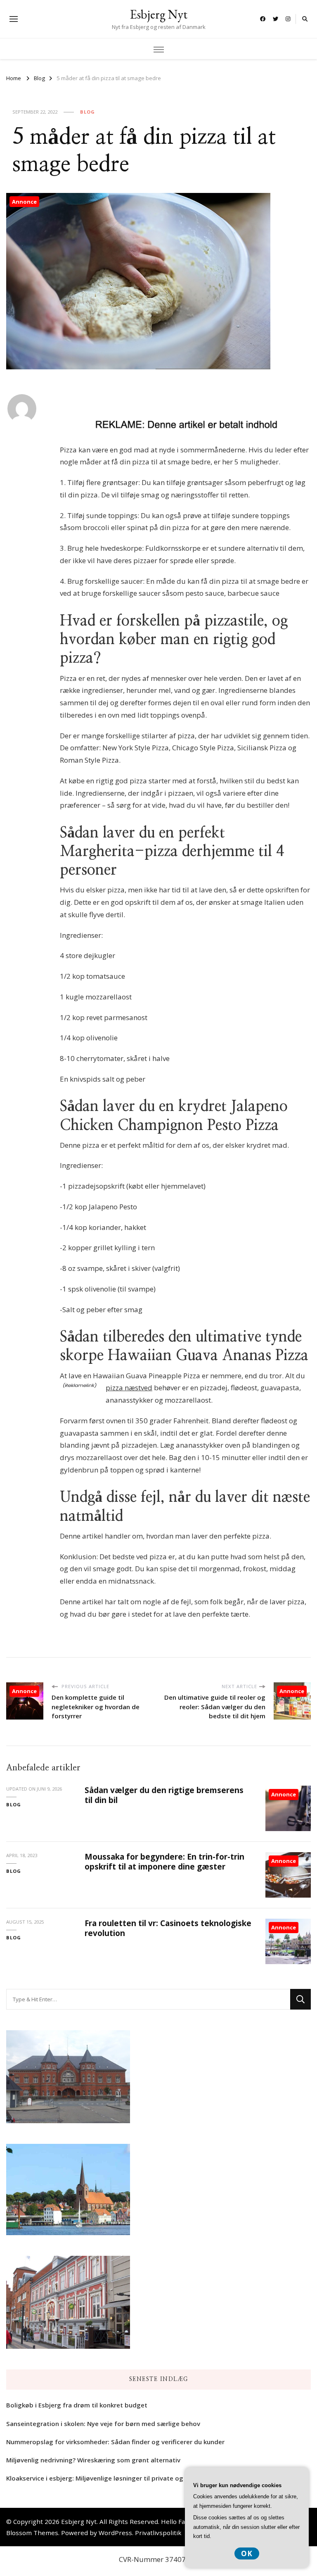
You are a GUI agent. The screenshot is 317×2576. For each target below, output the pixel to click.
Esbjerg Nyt (159, 14)
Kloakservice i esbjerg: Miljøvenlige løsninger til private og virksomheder (116, 2478)
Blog (88, 112)
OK (247, 2553)
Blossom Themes (32, 2533)
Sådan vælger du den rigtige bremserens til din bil (164, 1795)
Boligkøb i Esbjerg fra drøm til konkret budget (77, 2405)
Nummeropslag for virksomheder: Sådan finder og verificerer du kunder (115, 2442)
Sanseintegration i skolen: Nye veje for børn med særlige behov (103, 2424)
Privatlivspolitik (158, 2533)
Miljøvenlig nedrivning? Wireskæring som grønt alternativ (93, 2460)
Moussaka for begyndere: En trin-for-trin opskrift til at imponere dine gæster (164, 1861)
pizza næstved (129, 1388)
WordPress (115, 2533)
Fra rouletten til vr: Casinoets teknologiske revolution (168, 1928)
